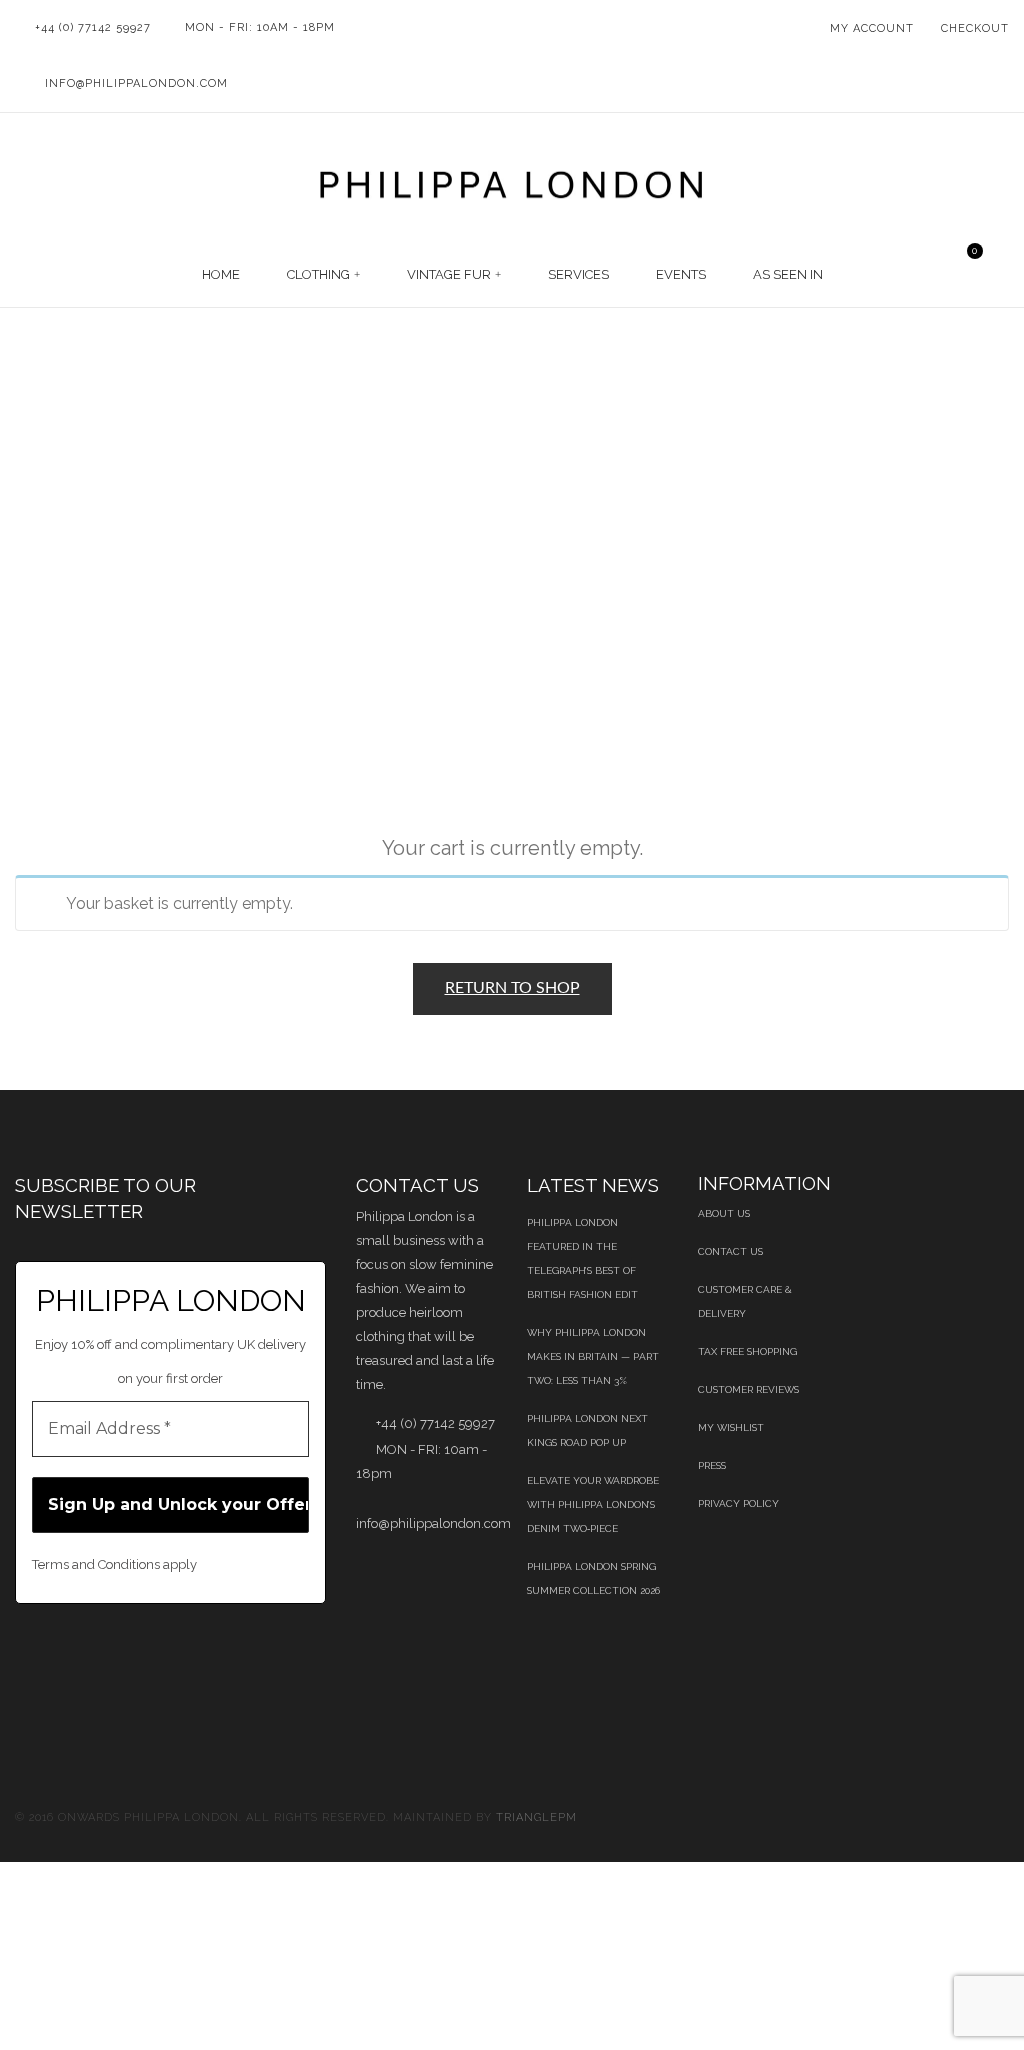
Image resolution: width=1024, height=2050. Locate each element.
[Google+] (224, 1656)
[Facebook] (20, 1656)
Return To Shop (512, 988)
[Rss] (275, 1656)
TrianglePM (536, 1817)
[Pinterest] (122, 1656)
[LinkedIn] (173, 1656)
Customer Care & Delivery (745, 1301)
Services (578, 274)
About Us (724, 1213)
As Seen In (788, 274)
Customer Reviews (748, 1389)
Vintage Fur (449, 274)
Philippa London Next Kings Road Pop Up (587, 1430)
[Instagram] (40, 1681)
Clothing (318, 274)
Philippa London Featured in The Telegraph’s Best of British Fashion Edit (582, 1258)
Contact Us (730, 1251)
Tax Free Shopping (747, 1351)
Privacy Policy (738, 1503)
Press (712, 1465)
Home (221, 274)
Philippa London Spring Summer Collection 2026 (593, 1578)
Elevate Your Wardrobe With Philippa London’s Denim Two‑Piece (593, 1504)
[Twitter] (71, 1656)
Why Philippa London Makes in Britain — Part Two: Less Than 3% (593, 1356)
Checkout (975, 28)
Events (681, 274)
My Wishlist (731, 1427)
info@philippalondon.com (136, 83)
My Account (872, 28)
